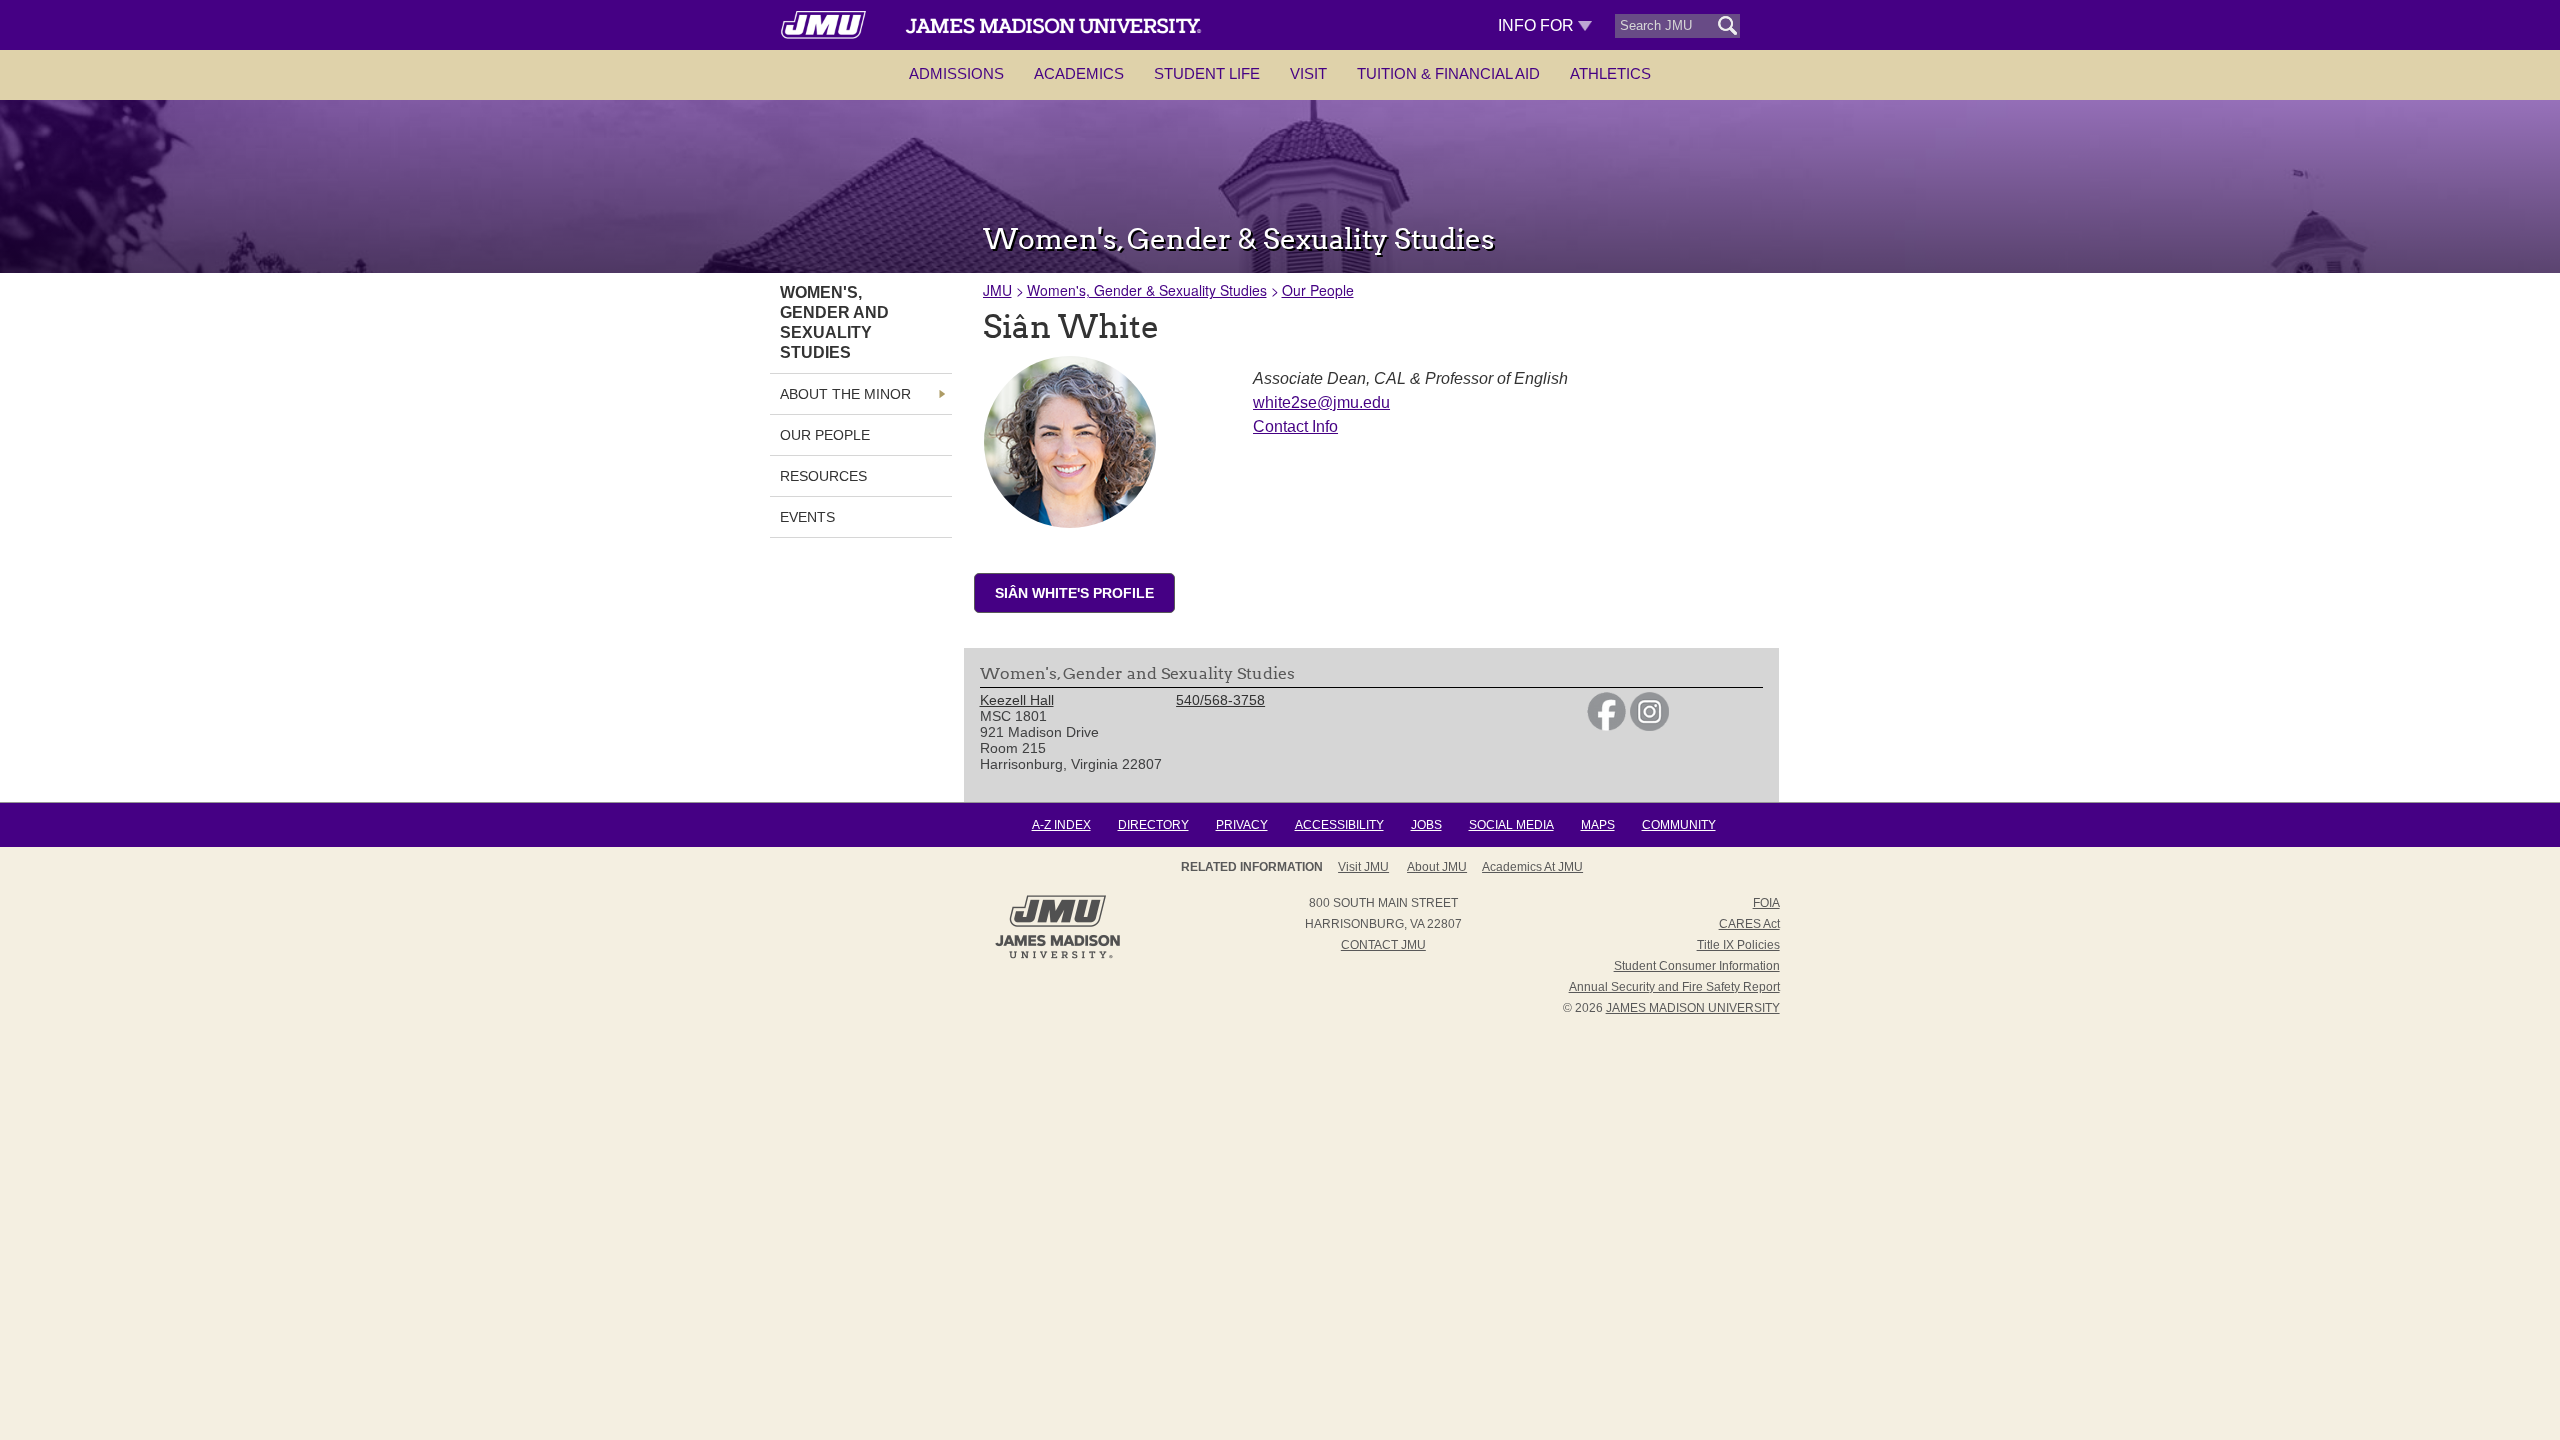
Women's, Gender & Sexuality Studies (1147, 290)
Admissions (956, 73)
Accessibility (1339, 825)
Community (1679, 825)
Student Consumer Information (1697, 966)
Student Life (1207, 73)
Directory (1153, 825)
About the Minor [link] (845, 394)
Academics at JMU (1532, 867)
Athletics (1610, 73)
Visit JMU (1363, 867)
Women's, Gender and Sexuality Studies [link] (834, 322)
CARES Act (1749, 924)
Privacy (1242, 825)
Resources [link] (823, 476)
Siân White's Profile (1074, 593)
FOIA (1766, 903)
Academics (1079, 73)
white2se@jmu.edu (1321, 402)
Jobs (1426, 825)
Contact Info (1295, 426)
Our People (1318, 290)
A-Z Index (1061, 825)
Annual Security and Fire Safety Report (1674, 987)
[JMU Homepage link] (1057, 956)
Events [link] (807, 517)
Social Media (1511, 825)
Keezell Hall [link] (1017, 700)
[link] (1606, 726)
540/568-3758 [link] (1220, 700)
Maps (1598, 825)
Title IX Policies (1738, 945)
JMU (997, 290)
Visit (1308, 73)
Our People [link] (825, 435)
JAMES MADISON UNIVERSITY (1693, 1008)
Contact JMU (1383, 945)
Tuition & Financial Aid (1448, 73)
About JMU (1437, 867)
